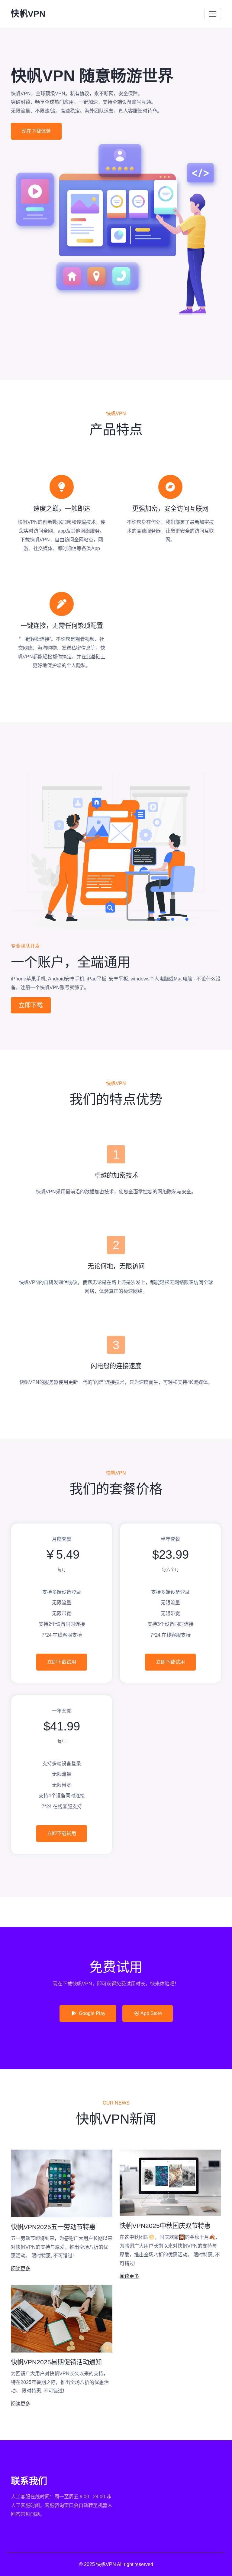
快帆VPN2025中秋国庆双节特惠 (165, 2226)
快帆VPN (28, 14)
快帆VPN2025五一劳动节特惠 (53, 2227)
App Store (151, 2013)
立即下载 (31, 1005)
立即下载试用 (62, 1662)
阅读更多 (21, 2269)
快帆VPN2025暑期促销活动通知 (56, 2362)
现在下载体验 (36, 131)
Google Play (92, 2013)
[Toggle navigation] (213, 14)
